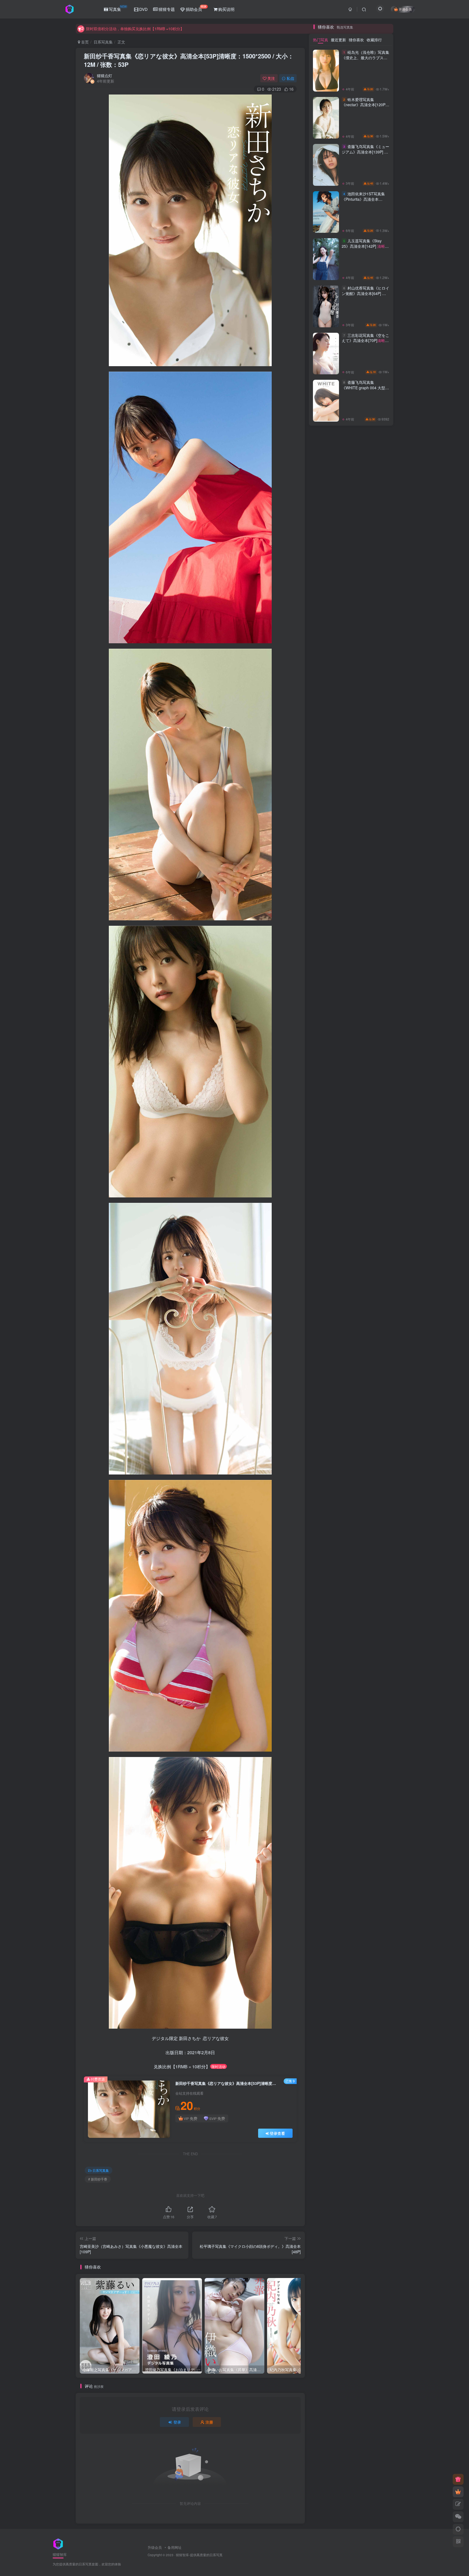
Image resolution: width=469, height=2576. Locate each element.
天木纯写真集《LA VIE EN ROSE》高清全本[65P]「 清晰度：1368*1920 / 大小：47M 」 (365, 544)
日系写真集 (103, 42)
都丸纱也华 (351, 1180)
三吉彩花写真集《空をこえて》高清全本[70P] (365, 1036)
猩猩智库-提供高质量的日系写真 (199, 2555)
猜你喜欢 (356, 733)
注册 (209, 2422)
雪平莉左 (351, 1157)
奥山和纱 (376, 1219)
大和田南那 (376, 1157)
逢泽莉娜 (326, 1180)
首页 (84, 42)
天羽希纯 (326, 1165)
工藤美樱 (351, 1188)
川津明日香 (376, 1211)
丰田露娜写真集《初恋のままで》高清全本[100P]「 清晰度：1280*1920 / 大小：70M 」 (364, 410)
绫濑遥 (351, 1211)
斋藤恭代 (326, 1173)
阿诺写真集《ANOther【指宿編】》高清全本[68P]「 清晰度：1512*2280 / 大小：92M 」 (365, 677)
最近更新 (338, 733)
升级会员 (155, 2547)
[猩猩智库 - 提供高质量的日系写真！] (58, 2543)
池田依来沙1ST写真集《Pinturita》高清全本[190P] (365, 895)
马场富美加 (376, 1196)
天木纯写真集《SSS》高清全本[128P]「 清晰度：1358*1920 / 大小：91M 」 (364, 319)
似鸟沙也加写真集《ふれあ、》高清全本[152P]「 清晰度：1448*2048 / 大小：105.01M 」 (364, 588)
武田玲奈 (376, 1173)
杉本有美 (351, 1142)
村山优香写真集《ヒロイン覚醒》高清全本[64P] (365, 989)
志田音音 (376, 1142)
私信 (290, 78)
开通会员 (405, 9)
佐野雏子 (376, 1250)
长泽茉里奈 (376, 1180)
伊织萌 (376, 1235)
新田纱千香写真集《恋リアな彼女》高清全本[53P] (189, 60)
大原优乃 (326, 1258)
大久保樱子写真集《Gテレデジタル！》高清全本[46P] (364, 360)
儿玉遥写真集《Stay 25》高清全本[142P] (363, 942)
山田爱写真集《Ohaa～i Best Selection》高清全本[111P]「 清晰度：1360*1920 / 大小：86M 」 (364, 499)
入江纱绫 (351, 1149)
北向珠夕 (326, 1250)
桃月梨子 (351, 1219)
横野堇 (326, 1235)
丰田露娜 (376, 1149)
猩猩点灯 (104, 76)
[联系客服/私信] (458, 2517)
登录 (177, 2422)
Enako (351, 1227)
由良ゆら (326, 1219)
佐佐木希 (326, 1227)
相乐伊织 (326, 1149)
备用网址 (175, 2547)
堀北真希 (326, 1243)
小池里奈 (351, 1250)
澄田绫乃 (351, 1204)
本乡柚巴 (376, 1188)
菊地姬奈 (326, 1157)
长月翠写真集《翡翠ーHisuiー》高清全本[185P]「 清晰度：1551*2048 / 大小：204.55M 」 (364, 633)
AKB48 (351, 1196)
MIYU (376, 1165)
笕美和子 (376, 1227)
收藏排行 (374, 733)
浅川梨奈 (326, 1204)
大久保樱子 (326, 1188)
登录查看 (277, 2133)
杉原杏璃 (326, 1142)
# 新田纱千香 (98, 2179)
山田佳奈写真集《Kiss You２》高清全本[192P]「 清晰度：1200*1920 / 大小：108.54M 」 (364, 455)
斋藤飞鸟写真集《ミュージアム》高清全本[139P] (365, 847)
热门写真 (321, 733)
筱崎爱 (326, 1211)
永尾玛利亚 (351, 1165)
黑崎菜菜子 (351, 1173)
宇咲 (376, 1258)
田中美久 (351, 1235)
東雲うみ (376, 1204)
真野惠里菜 (326, 1196)
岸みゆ (351, 1258)
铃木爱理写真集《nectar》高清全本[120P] (364, 800)
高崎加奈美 (351, 1243)
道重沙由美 (376, 1243)
